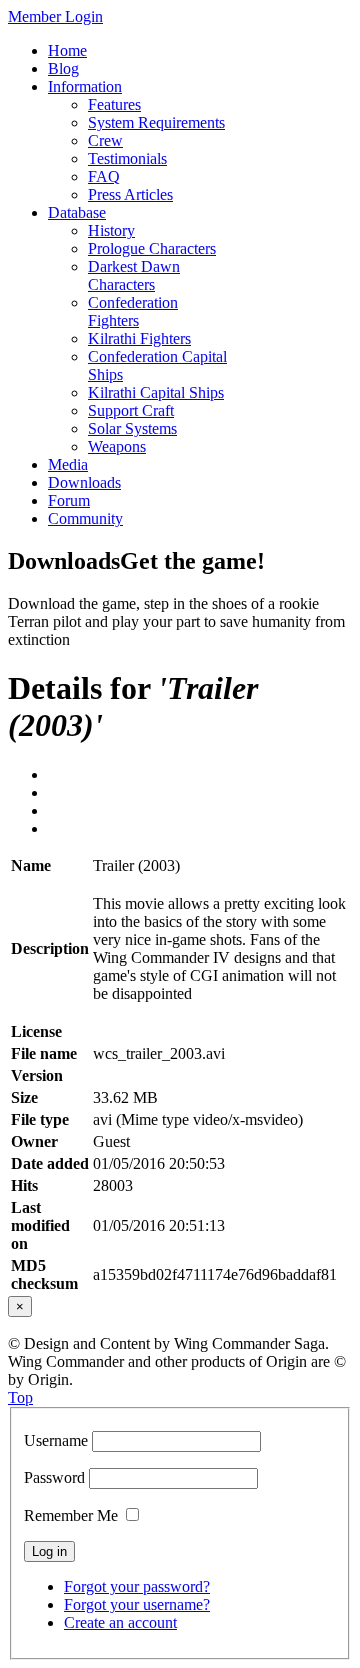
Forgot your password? (137, 1586)
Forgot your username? (137, 1604)
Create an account (120, 1622)
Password (54, 1477)
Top (20, 1397)
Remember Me (71, 1515)
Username (56, 1440)
